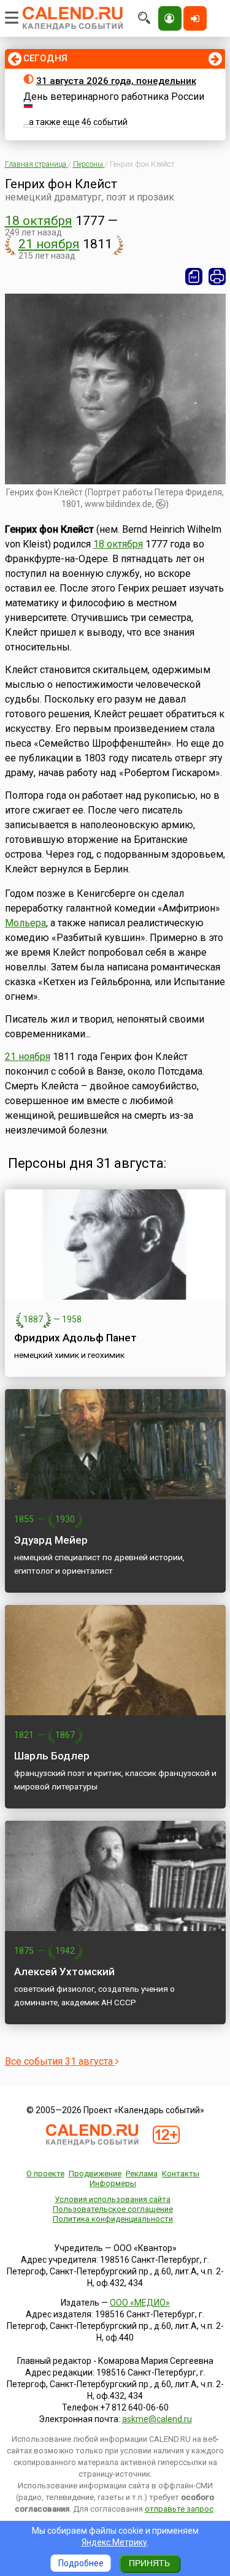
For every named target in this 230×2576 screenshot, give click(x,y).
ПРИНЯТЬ (149, 2563)
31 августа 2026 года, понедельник (116, 81)
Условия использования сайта (113, 2199)
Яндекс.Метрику (114, 2542)
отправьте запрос (179, 2509)
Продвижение (95, 2174)
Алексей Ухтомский (64, 1972)
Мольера (25, 923)
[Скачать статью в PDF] (194, 276)
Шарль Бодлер (52, 1756)
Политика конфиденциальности (113, 2219)
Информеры (113, 2183)
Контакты (181, 2174)
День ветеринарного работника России (114, 97)
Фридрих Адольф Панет (75, 1338)
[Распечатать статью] (217, 276)
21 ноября (49, 244)
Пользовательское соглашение (113, 2209)
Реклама (142, 2174)
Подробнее (81, 2563)
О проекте (45, 2174)
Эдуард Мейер (51, 1540)
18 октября (39, 221)
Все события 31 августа (60, 2061)
